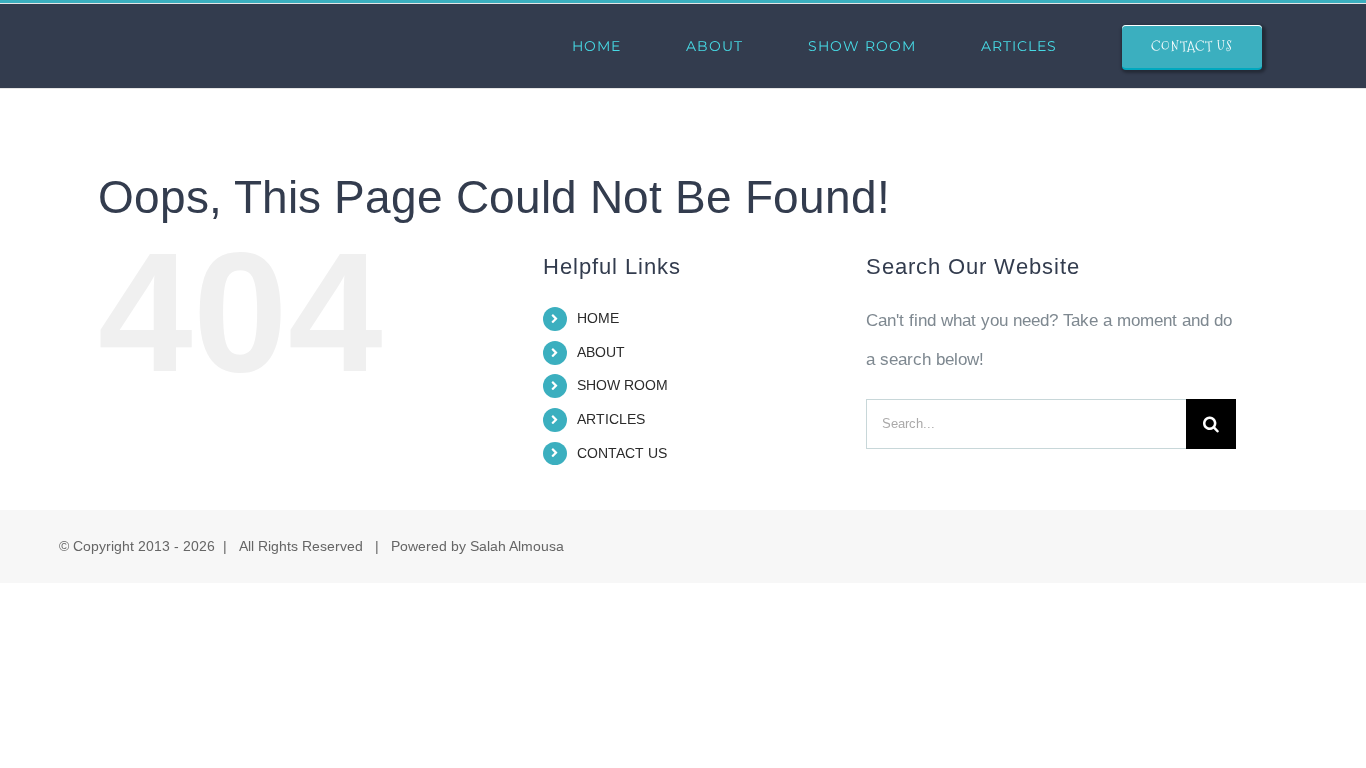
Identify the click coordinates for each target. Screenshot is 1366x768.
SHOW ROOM (622, 385)
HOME (598, 318)
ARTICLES (611, 419)
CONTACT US (622, 453)
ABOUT (601, 352)
